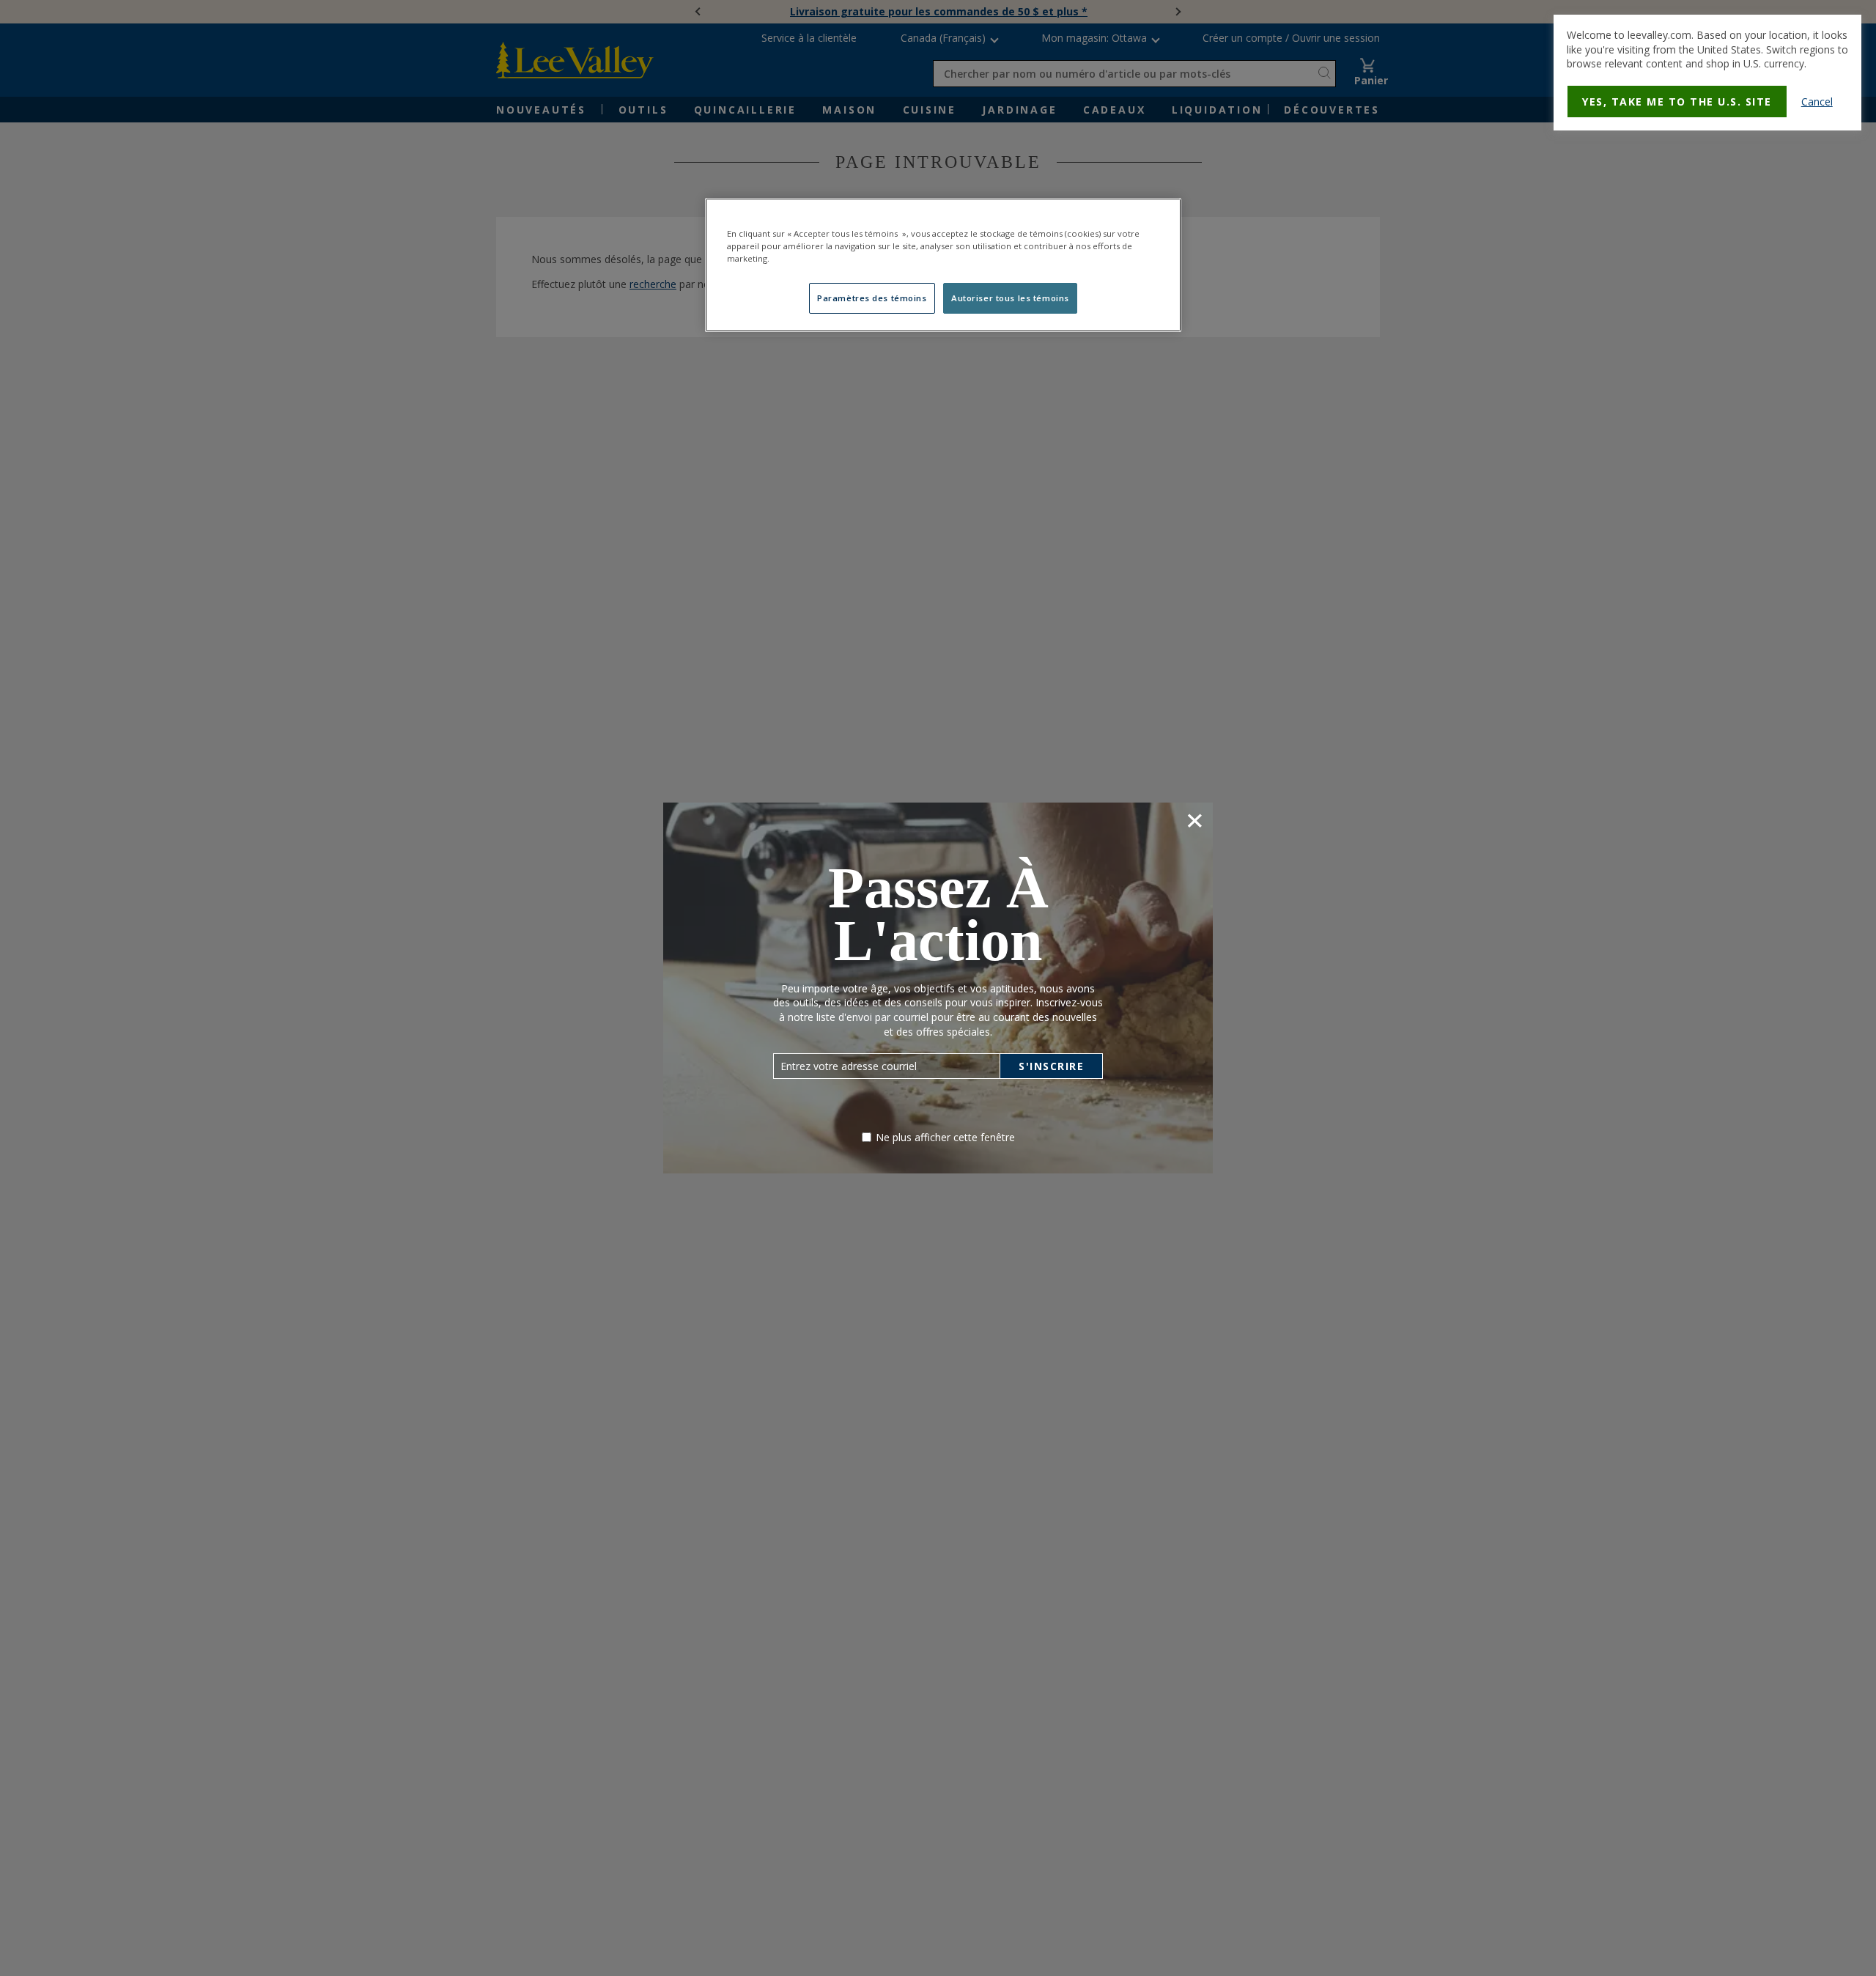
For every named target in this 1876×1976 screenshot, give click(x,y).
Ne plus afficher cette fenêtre (945, 1137)
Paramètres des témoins (872, 298)
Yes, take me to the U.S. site (1677, 102)
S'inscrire (1051, 1066)
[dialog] (1707, 73)
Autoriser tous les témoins (1010, 298)
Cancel (1817, 102)
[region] (943, 265)
